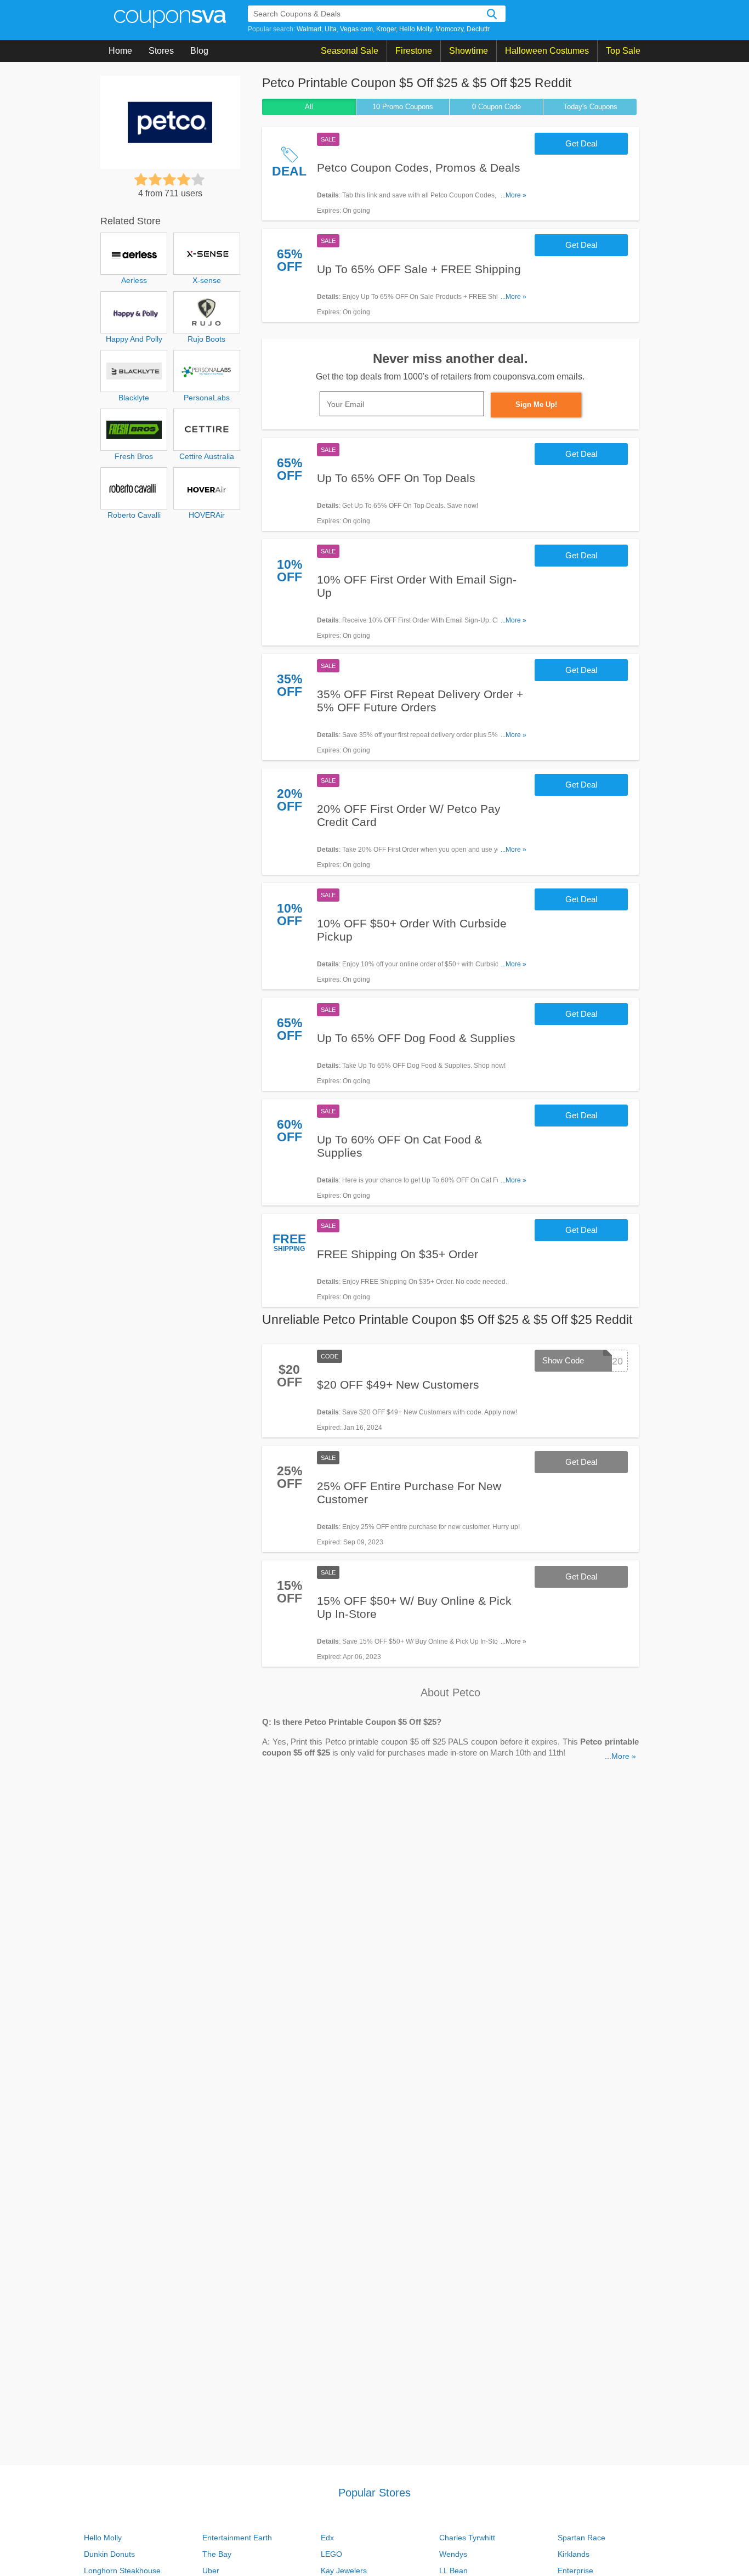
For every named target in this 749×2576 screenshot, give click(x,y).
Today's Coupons (590, 107)
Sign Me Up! (536, 404)
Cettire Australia (207, 456)
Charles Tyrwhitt (467, 2538)
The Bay (217, 2554)
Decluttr (478, 29)
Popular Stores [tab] (374, 2493)
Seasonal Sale (350, 51)
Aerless (134, 280)
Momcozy (449, 29)
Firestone (414, 51)
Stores (161, 51)
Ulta (331, 29)
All (309, 107)
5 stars (198, 179)
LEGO (331, 2554)
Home (120, 51)
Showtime (469, 51)
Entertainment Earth (237, 2538)
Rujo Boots (206, 339)
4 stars (184, 179)
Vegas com (356, 29)
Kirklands (574, 2554)
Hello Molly (416, 29)
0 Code (497, 107)
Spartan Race (581, 2538)
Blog (199, 51)
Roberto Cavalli (134, 515)
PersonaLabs (207, 398)
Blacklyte (134, 398)
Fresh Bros (134, 456)
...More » (513, 195)
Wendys (453, 2554)
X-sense (207, 280)
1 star (141, 179)
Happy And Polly (134, 339)
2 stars (155, 179)
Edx (327, 2538)
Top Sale (623, 51)
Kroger (386, 29)
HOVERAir (207, 515)
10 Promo (403, 107)
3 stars (169, 179)
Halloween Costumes (547, 51)
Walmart (309, 29)
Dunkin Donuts (109, 2554)
